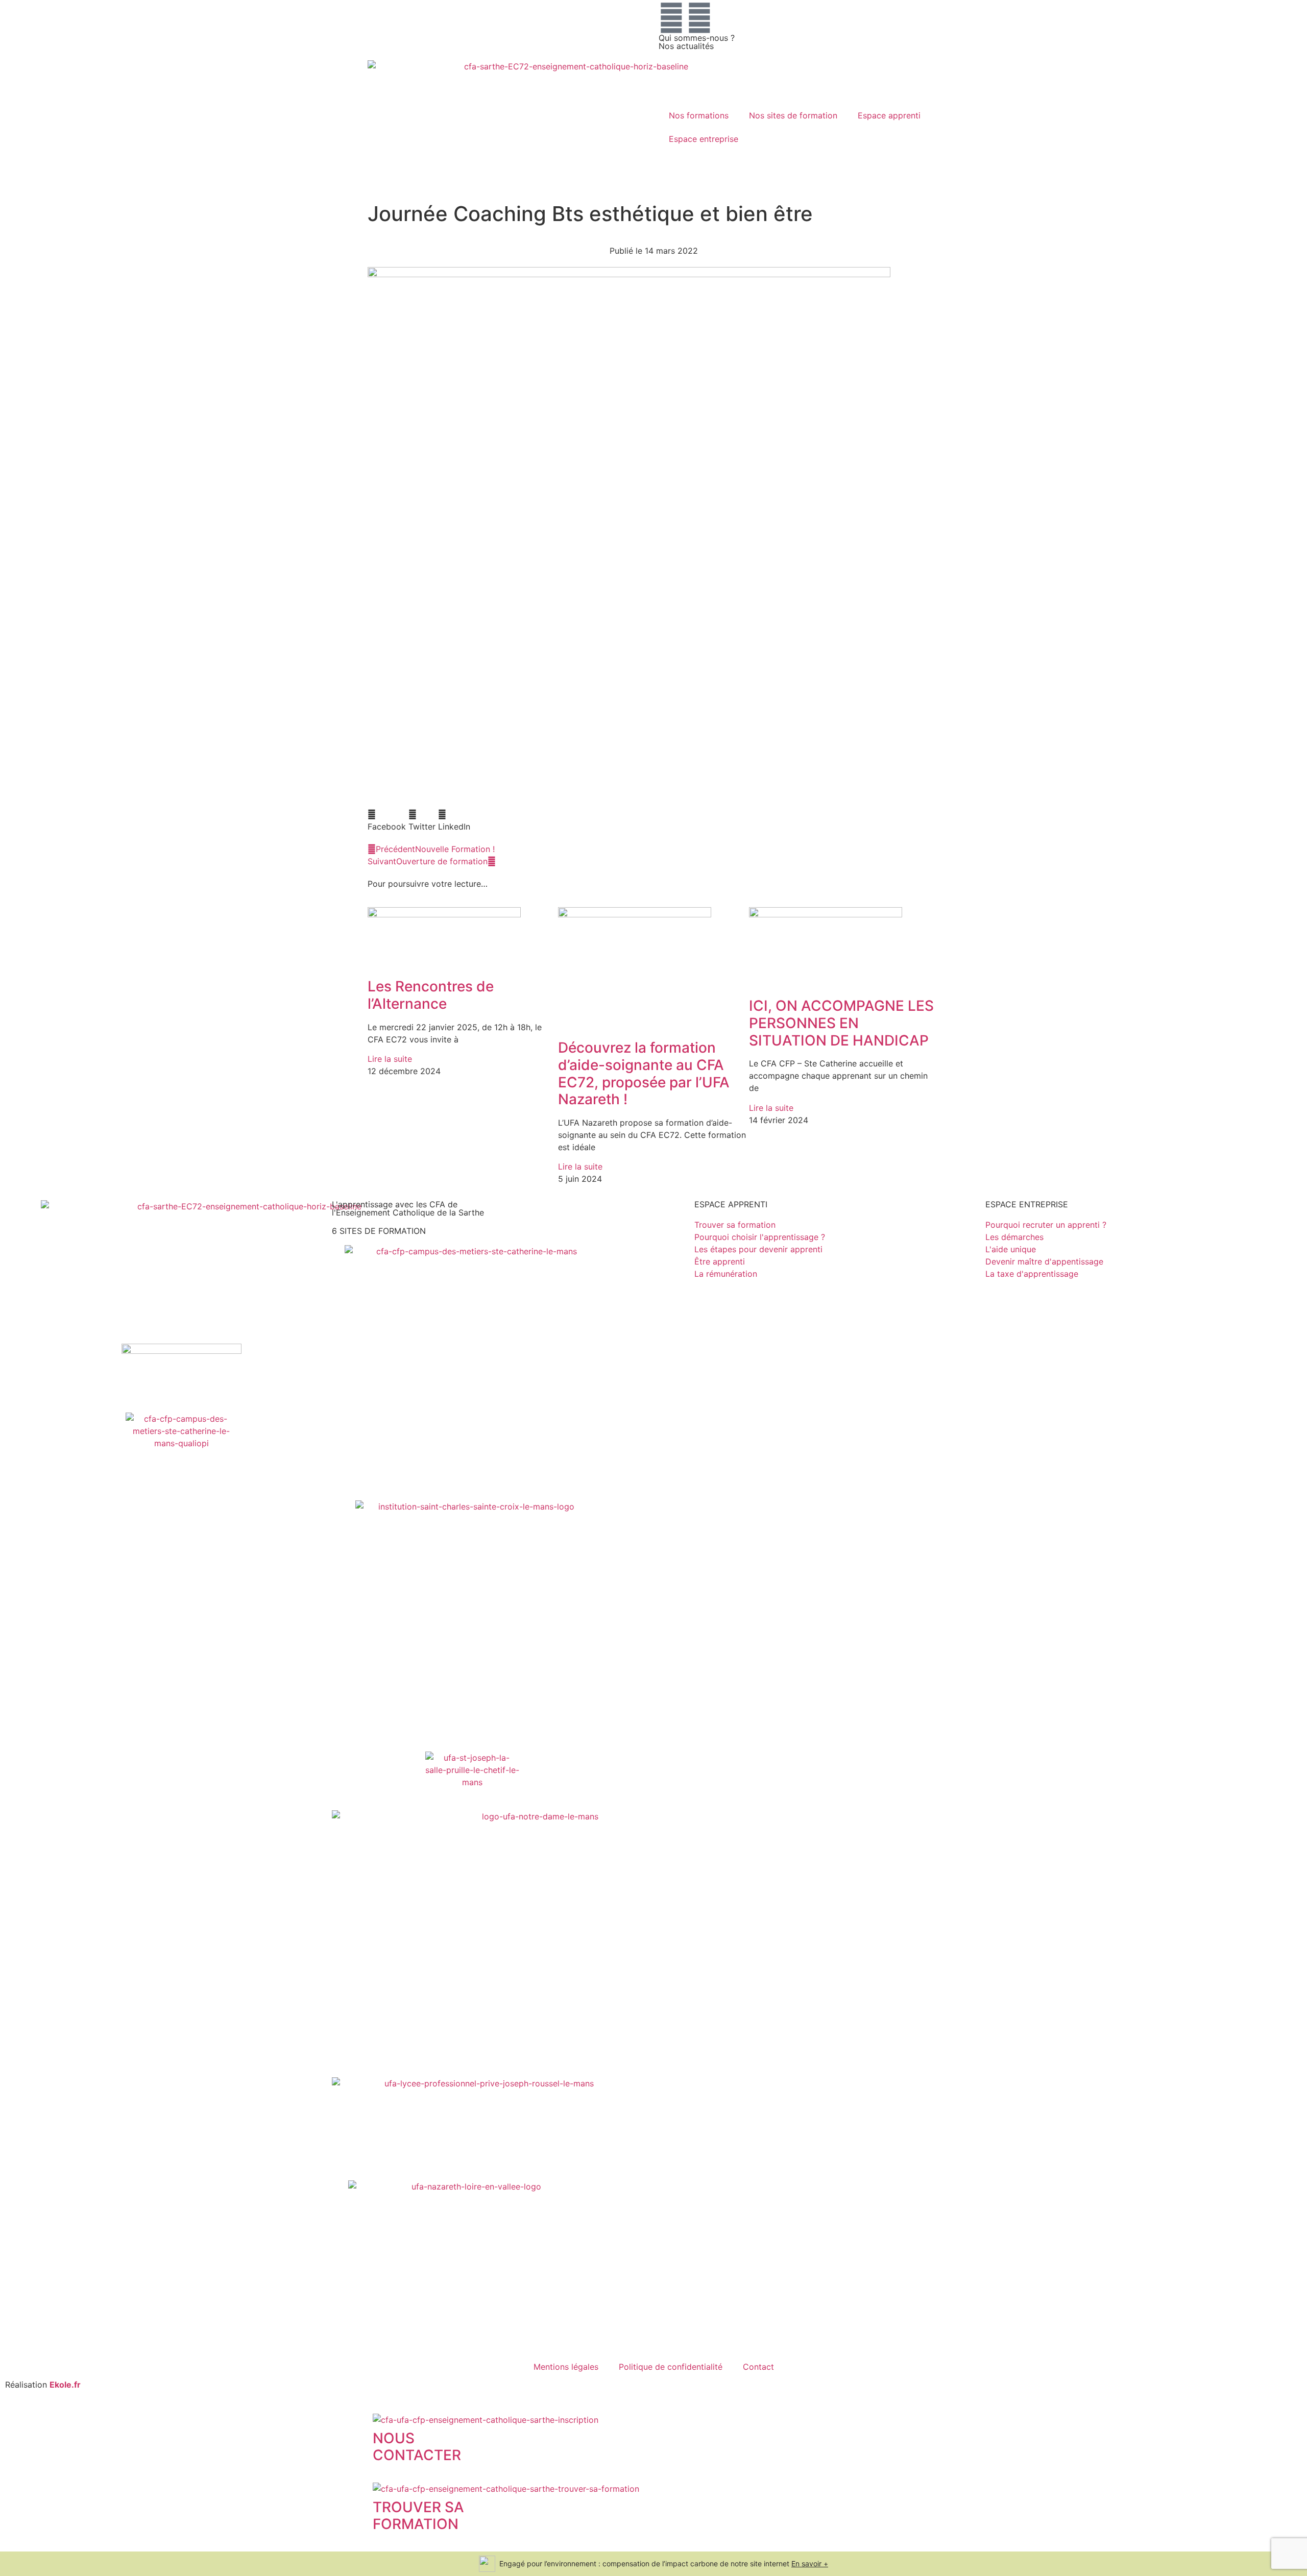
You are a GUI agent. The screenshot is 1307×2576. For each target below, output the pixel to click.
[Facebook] (671, 18)
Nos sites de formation (793, 115)
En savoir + (810, 2563)
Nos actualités (686, 46)
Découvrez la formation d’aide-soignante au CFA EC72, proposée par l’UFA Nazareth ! (644, 1073)
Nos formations (699, 115)
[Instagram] (699, 18)
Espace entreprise (704, 139)
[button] (387, 820)
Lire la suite (390, 1059)
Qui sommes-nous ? (697, 38)
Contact (758, 2367)
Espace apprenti (889, 115)
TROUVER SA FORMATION (418, 2516)
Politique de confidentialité (671, 2367)
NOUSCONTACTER (417, 2447)
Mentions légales (566, 2367)
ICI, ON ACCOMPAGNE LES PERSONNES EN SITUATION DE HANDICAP (841, 1023)
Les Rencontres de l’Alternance (431, 995)
